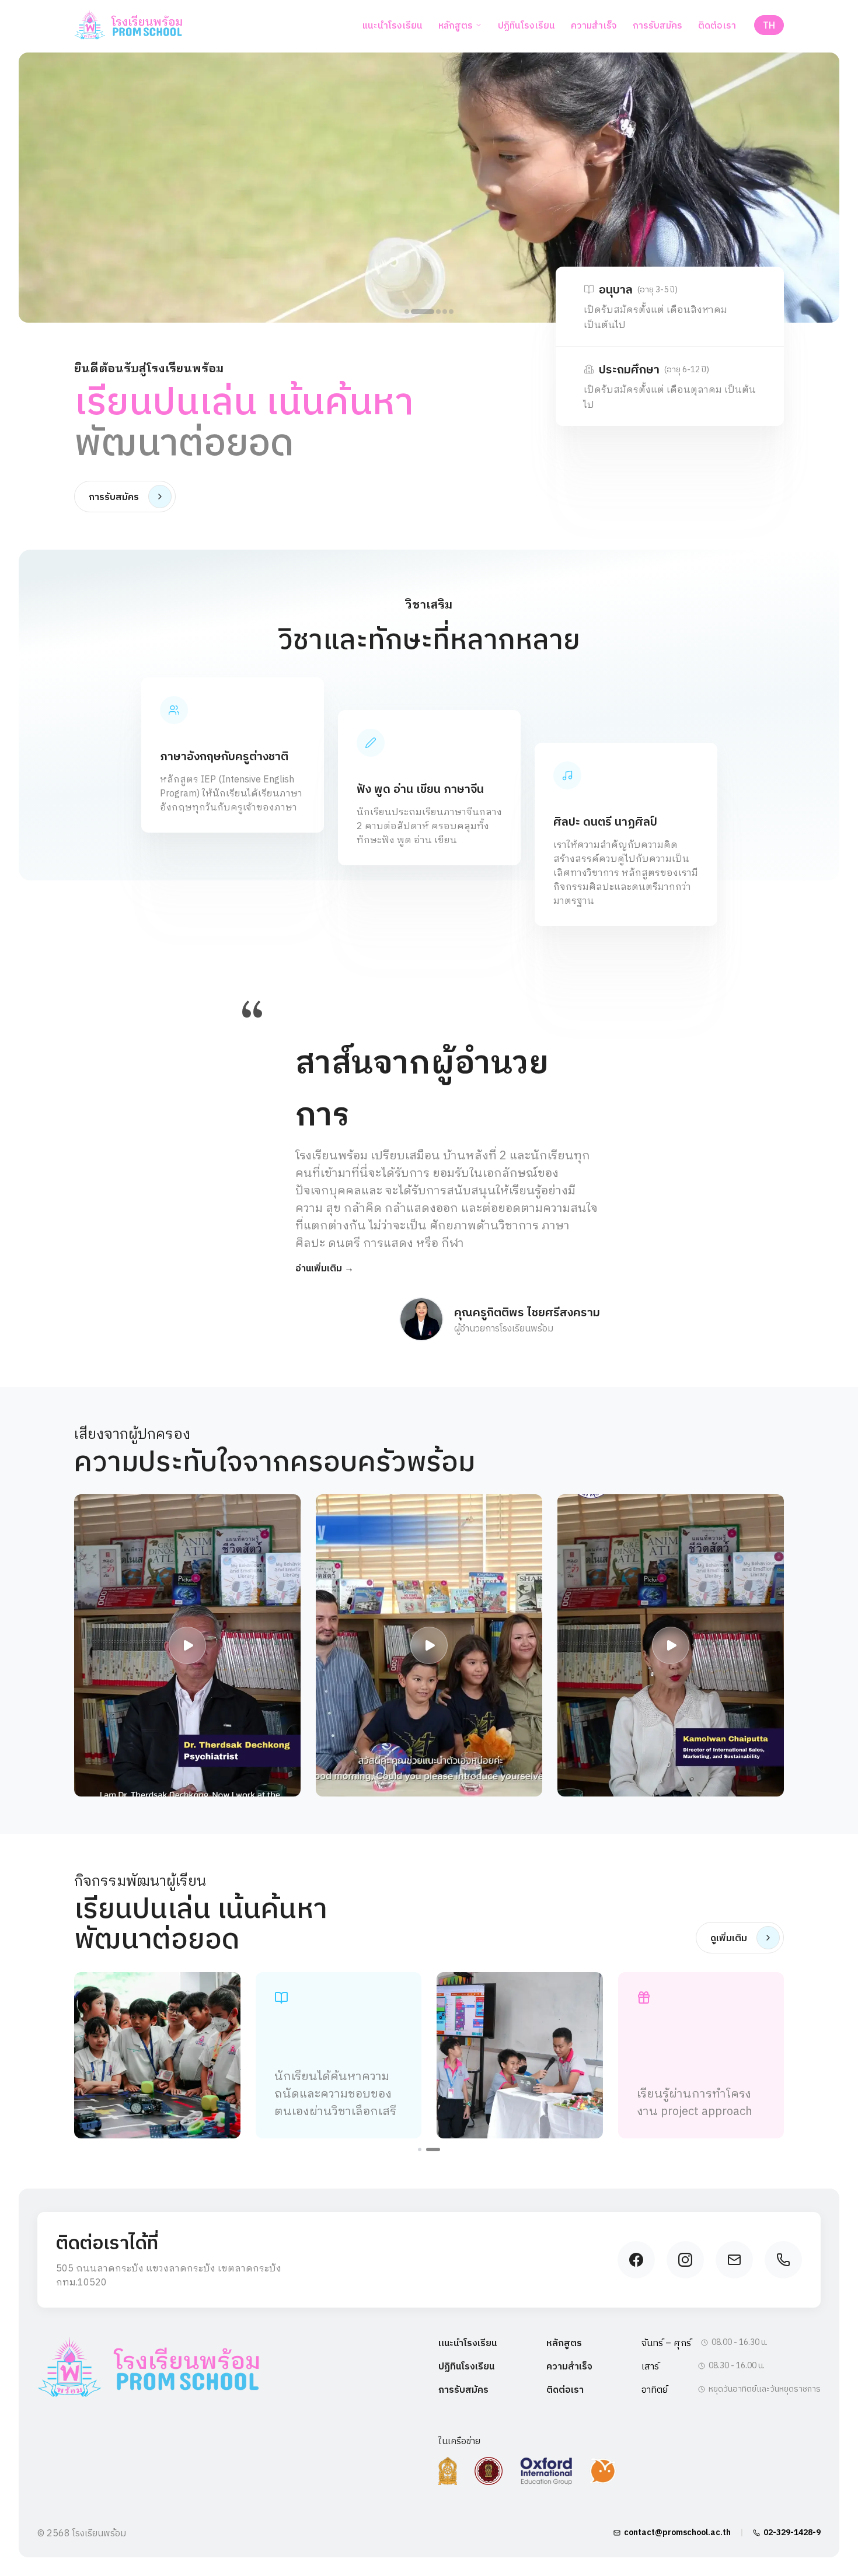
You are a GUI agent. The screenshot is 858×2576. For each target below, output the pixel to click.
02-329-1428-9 (792, 2532)
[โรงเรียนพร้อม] (148, 2368)
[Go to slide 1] (407, 312)
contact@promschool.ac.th (677, 2532)
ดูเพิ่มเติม (729, 1938)
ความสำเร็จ (594, 25)
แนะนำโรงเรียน (392, 25)
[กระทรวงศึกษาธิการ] (448, 2471)
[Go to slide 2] (423, 312)
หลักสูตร (456, 25)
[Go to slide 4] (445, 312)
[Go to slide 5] (451, 312)
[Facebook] (636, 2260)
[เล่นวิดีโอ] (187, 1645)
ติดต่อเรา (717, 25)
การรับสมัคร (658, 25)
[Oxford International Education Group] (546, 2471)
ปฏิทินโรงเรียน (526, 25)
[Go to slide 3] (438, 312)
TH (769, 25)
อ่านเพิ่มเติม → (325, 1268)
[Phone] (783, 2260)
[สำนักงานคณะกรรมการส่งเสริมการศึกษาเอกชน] (489, 2471)
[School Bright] (603, 2471)
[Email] (734, 2260)
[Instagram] (685, 2260)
